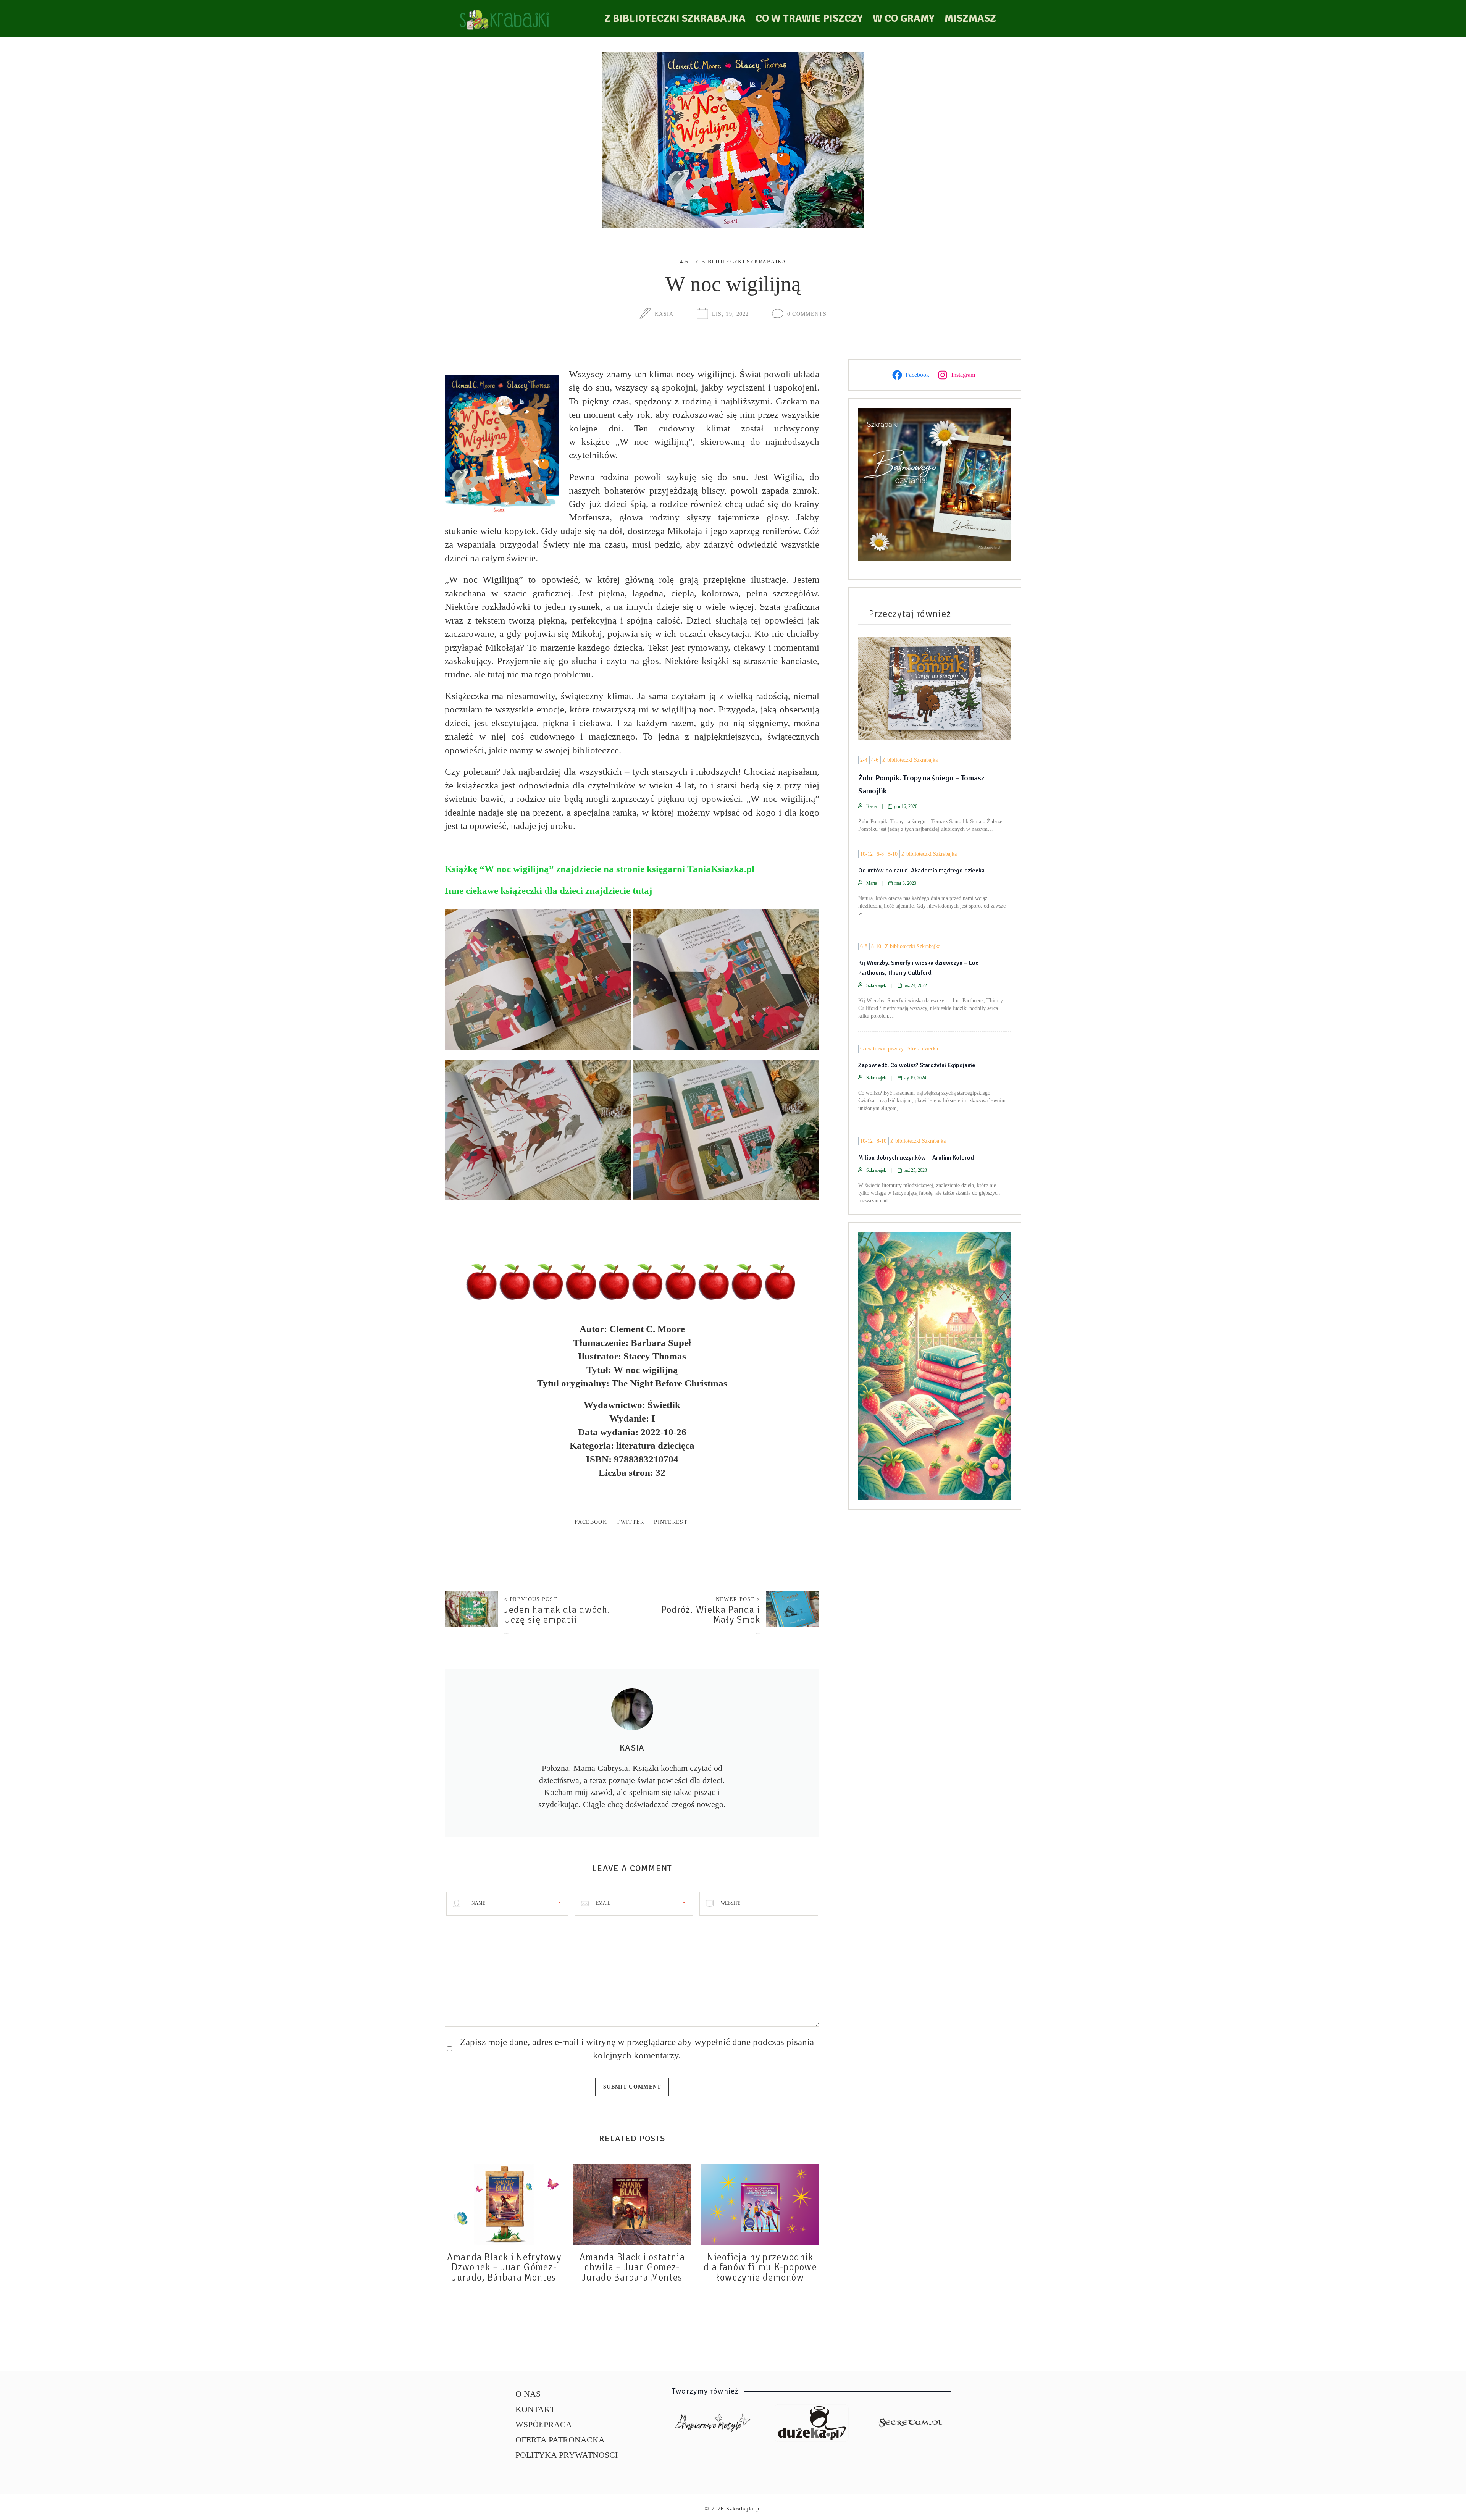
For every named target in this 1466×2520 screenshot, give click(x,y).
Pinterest (671, 1522)
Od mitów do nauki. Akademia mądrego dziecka (921, 871)
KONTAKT (535, 2409)
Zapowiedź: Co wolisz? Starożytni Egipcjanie (917, 1065)
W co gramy (904, 18)
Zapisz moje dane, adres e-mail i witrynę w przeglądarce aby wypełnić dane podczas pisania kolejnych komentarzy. (637, 2048)
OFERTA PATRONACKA (560, 2440)
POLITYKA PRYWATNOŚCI (567, 2455)
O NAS (528, 2394)
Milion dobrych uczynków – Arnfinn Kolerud (916, 1158)
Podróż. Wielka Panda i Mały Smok (711, 1615)
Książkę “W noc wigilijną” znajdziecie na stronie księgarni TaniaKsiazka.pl (600, 869)
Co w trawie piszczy (809, 18)
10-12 (866, 854)
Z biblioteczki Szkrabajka (675, 18)
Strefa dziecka (923, 1049)
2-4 (864, 760)
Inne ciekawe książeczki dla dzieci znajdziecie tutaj (548, 891)
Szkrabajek (876, 985)
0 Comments (807, 314)
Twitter (630, 1522)
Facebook (591, 1522)
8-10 (893, 854)
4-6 (684, 262)
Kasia (664, 314)
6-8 (880, 854)
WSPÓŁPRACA (544, 2424)
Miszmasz (970, 18)
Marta (872, 883)
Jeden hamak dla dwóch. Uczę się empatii (557, 1615)
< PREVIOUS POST (531, 1599)
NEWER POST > (738, 1599)
